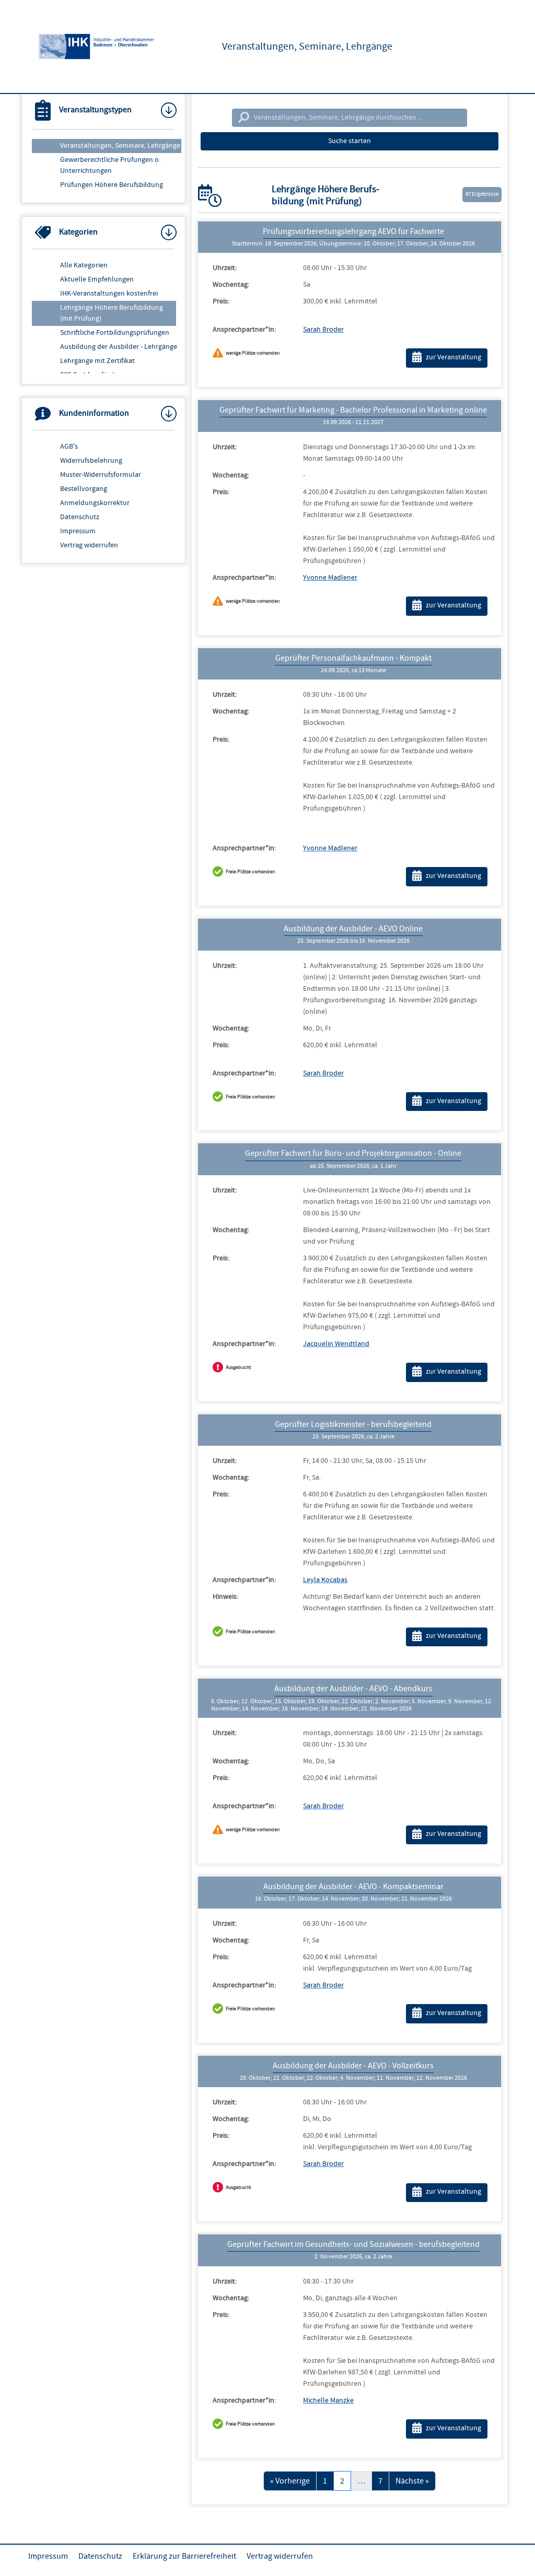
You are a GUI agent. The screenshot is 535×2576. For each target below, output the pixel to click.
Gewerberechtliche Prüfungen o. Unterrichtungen (110, 165)
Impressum (78, 531)
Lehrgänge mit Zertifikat (97, 361)
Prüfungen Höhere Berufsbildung (112, 185)
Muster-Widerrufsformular (101, 475)
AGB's (69, 447)
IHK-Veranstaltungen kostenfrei (109, 294)
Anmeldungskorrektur (95, 503)
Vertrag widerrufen (89, 545)
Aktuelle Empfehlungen (97, 279)
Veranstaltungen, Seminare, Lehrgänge (120, 146)
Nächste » (412, 2481)
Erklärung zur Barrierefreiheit (184, 2556)
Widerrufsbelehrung (91, 461)
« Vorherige (290, 2481)
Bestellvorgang (84, 489)
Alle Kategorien (84, 265)
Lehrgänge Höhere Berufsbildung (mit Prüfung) (112, 313)
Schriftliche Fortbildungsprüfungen (115, 333)
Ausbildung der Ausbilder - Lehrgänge (119, 347)
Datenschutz (80, 517)
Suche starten (350, 141)
